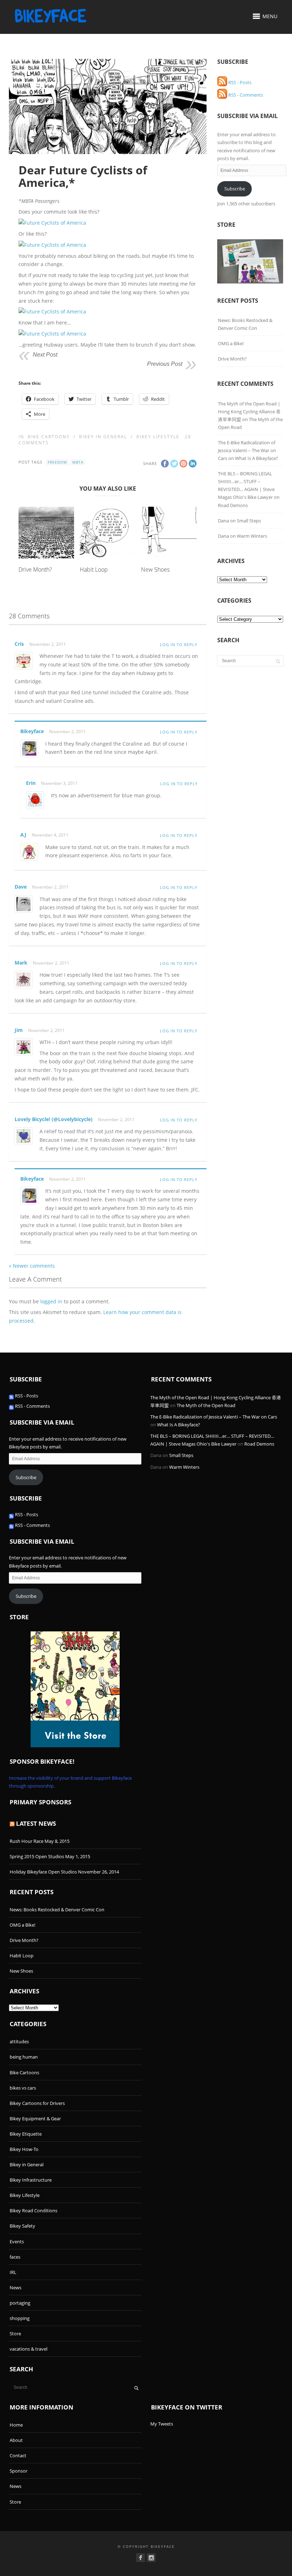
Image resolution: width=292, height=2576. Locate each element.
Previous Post (165, 364)
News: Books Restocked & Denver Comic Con (245, 324)
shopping (20, 2318)
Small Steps (249, 521)
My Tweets (162, 2424)
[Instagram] (151, 2558)
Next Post (45, 355)
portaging (20, 2303)
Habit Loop (94, 569)
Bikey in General (103, 437)
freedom (57, 462)
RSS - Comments (245, 95)
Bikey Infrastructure (31, 2180)
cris (19, 644)
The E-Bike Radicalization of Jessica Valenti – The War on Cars (247, 450)
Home (16, 2425)
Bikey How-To (24, 2149)
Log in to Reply (179, 645)
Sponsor (19, 2471)
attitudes (19, 2041)
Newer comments (32, 1266)
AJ (23, 835)
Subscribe (235, 189)
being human (24, 2057)
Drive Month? (35, 569)
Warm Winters (252, 536)
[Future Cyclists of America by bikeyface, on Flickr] (52, 223)
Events (17, 2242)
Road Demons (233, 505)
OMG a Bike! (231, 343)
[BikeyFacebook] (140, 2558)
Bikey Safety (22, 2226)
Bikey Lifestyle (158, 437)
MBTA (78, 462)
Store (15, 2334)
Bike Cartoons (49, 437)
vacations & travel (28, 2349)
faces (15, 2257)
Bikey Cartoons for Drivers (37, 2103)
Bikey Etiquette (26, 2134)
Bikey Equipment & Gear (35, 2118)
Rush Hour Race (27, 1841)
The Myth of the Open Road (206, 1405)
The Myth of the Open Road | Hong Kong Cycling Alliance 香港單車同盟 (249, 412)
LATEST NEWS (36, 1823)
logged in (51, 1301)
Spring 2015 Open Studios (37, 1856)
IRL (13, 2272)
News (15, 2288)
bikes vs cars (23, 2088)
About (16, 2440)
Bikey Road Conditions (33, 2210)
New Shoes (155, 569)
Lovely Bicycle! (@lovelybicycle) (54, 1119)
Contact (18, 2455)
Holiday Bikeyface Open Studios (43, 1872)
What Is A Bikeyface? (257, 458)
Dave (21, 887)
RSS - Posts (239, 82)
